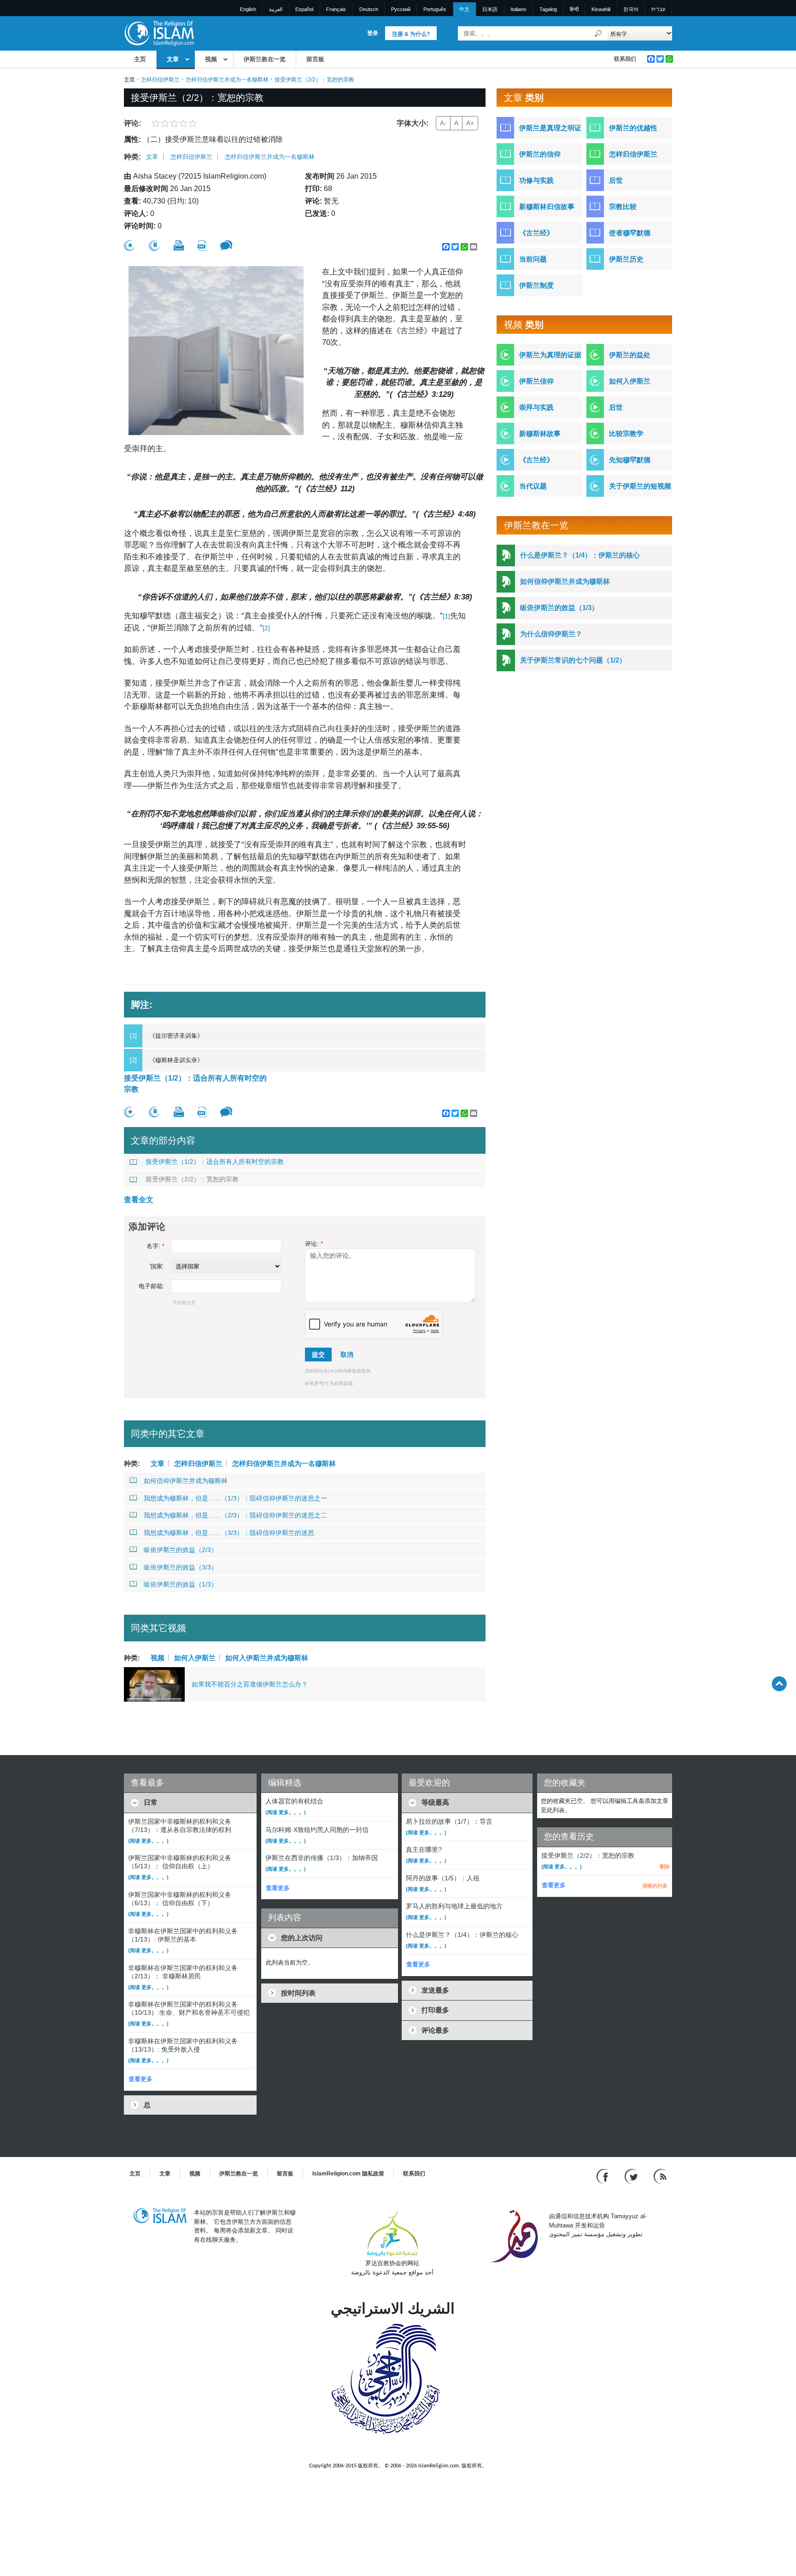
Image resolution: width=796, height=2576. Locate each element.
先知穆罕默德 (630, 460)
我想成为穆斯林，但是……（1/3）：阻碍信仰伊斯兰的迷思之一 (235, 1498)
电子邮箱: (152, 1286)
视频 (211, 59)
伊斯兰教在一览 (265, 59)
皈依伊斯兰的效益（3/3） (181, 1567)
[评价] (129, 246)
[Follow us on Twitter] (632, 2176)
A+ (470, 123)
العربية (276, 9)
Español (304, 9)
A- (443, 123)
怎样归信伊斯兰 (160, 80)
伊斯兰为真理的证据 (550, 355)
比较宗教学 (626, 433)
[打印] (179, 245)
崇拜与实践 (536, 407)
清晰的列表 (655, 1886)
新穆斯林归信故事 (547, 206)
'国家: (157, 1266)
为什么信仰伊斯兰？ (551, 634)
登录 (373, 33)
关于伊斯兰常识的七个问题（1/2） (573, 660)
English (248, 9)
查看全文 (139, 1200)
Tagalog (548, 9)
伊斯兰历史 (626, 259)
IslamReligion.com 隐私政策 (348, 2174)
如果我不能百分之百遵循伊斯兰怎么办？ (250, 1684)
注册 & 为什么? (411, 34)
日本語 (490, 9)
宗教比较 (623, 206)
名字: (155, 1246)
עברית (658, 9)
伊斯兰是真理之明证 (550, 128)
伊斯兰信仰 (536, 381)
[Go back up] (779, 1683)
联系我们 (625, 59)
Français (336, 9)
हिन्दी (574, 9)
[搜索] (598, 33)
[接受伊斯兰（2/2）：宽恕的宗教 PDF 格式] (202, 246)
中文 (464, 9)
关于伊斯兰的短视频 (640, 486)
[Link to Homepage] (159, 33)
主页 (140, 59)
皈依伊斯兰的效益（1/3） (181, 1584)
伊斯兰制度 (536, 285)
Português (435, 9)
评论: (314, 1244)
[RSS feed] (660, 2176)
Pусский (401, 9)
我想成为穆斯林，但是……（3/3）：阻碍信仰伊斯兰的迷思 (229, 1533)
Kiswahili (601, 9)
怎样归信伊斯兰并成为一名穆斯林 (227, 80)
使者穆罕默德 (630, 233)
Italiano (518, 9)
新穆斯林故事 (540, 433)
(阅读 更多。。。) (148, 1841)
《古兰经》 (536, 233)
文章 (173, 59)
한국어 (631, 9)
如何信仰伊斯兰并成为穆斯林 (186, 1481)
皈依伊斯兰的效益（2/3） (181, 1550)
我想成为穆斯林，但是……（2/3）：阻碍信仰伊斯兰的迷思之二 (235, 1515)
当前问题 (533, 259)
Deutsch (369, 9)
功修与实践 (536, 180)
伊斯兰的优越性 (633, 128)
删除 (665, 1867)
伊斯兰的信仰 (540, 154)
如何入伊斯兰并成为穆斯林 (267, 1657)
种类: (132, 157)
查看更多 (140, 2079)
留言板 (315, 59)
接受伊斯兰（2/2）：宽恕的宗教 (192, 1179)
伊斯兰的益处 (630, 355)
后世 (616, 180)
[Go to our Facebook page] (604, 2176)
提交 (318, 1355)
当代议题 (533, 486)
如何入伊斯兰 (195, 1657)
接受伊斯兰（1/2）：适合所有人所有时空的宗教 (195, 1084)
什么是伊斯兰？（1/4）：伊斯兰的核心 (580, 555)
